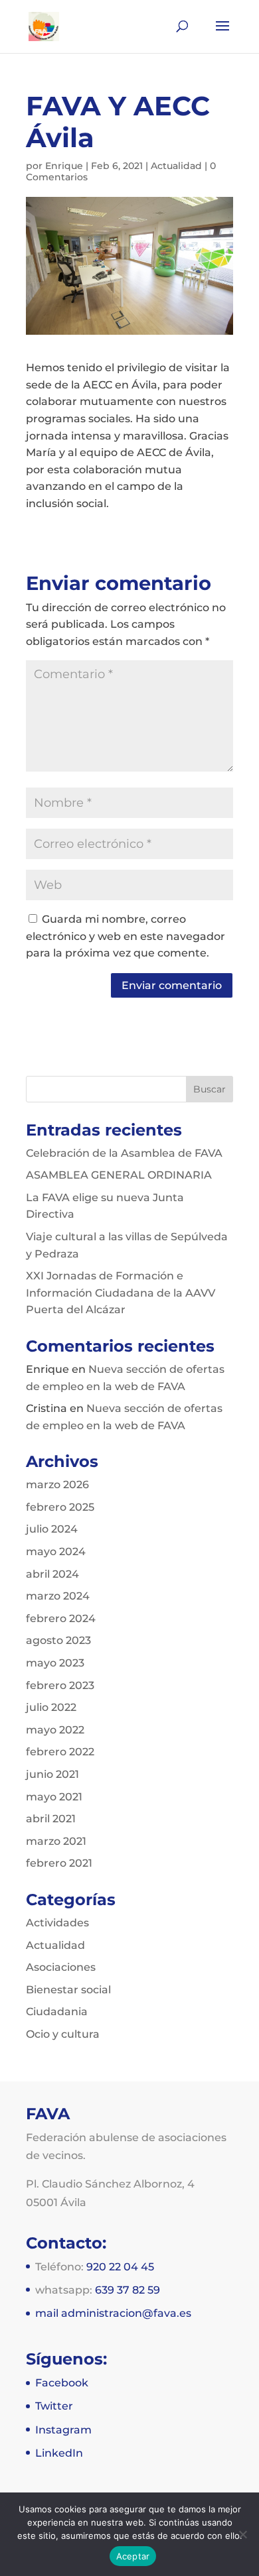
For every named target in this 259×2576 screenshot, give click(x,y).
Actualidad (176, 166)
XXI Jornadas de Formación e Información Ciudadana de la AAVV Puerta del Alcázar (121, 1293)
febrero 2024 (61, 1618)
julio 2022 (51, 1707)
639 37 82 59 (128, 2290)
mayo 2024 (56, 1551)
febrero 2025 (60, 1507)
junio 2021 (52, 1774)
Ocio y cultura (63, 2034)
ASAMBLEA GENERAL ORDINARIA (119, 1175)
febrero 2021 (59, 1863)
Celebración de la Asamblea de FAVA (124, 1153)
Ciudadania (57, 2012)
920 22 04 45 (120, 2267)
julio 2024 (52, 1529)
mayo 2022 (55, 1730)
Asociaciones (61, 1967)
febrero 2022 (60, 1752)
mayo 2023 (55, 1663)
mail (48, 2313)
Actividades (57, 1923)
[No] (242, 2534)
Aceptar (133, 2556)
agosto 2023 (58, 1640)
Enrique (64, 166)
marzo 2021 (56, 1841)
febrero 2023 (60, 1685)
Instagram (63, 2430)
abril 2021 (51, 1819)
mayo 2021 (54, 1797)
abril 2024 (52, 1574)
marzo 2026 (57, 1485)
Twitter (54, 2406)
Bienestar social (68, 1990)
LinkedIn (59, 2453)
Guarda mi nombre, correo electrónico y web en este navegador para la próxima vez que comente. (126, 936)
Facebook (62, 2383)
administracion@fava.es (126, 2313)
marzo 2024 (58, 1596)
